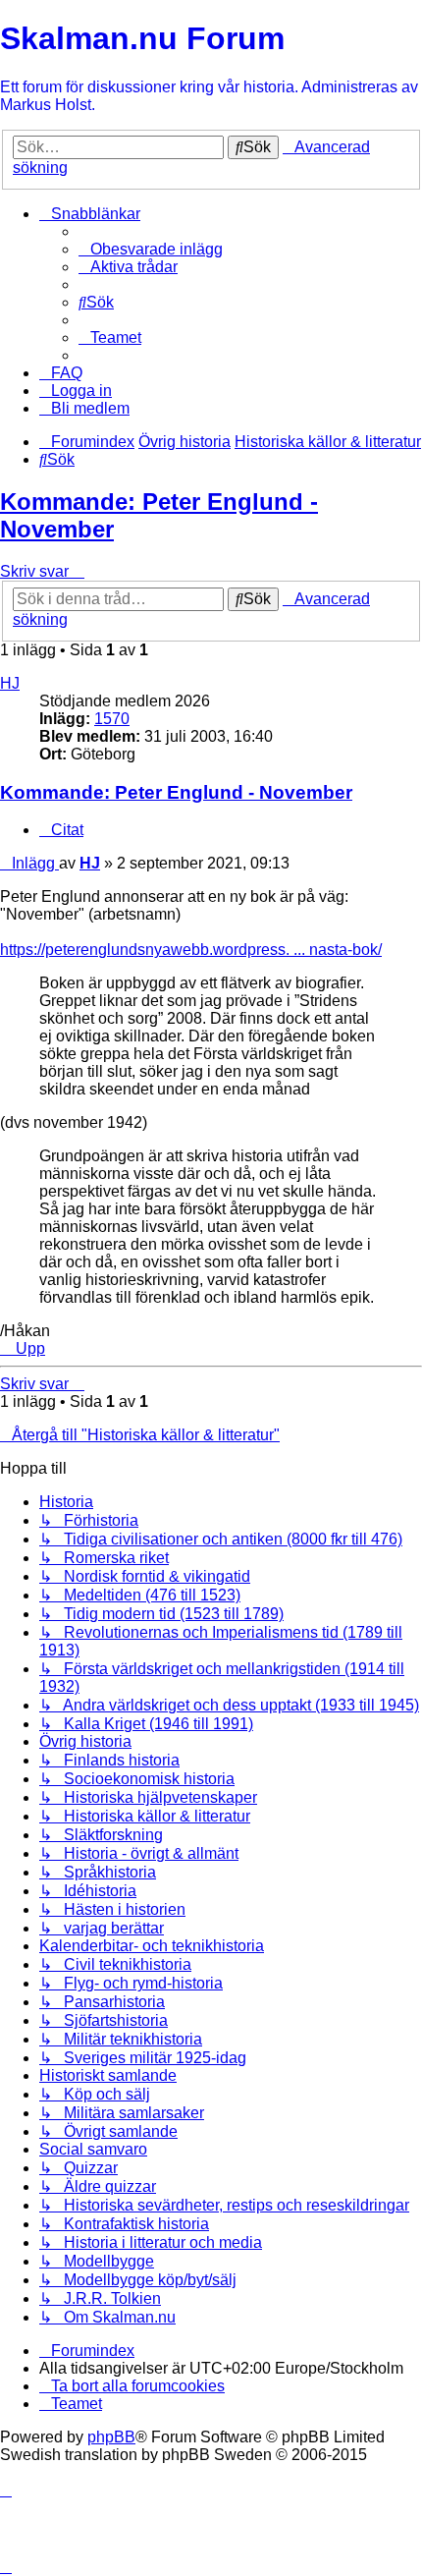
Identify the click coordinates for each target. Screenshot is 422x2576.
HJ (10, 683)
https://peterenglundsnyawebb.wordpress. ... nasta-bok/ (191, 950)
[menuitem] (151, 249)
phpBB (111, 2437)
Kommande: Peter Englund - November (176, 792)
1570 (112, 719)
